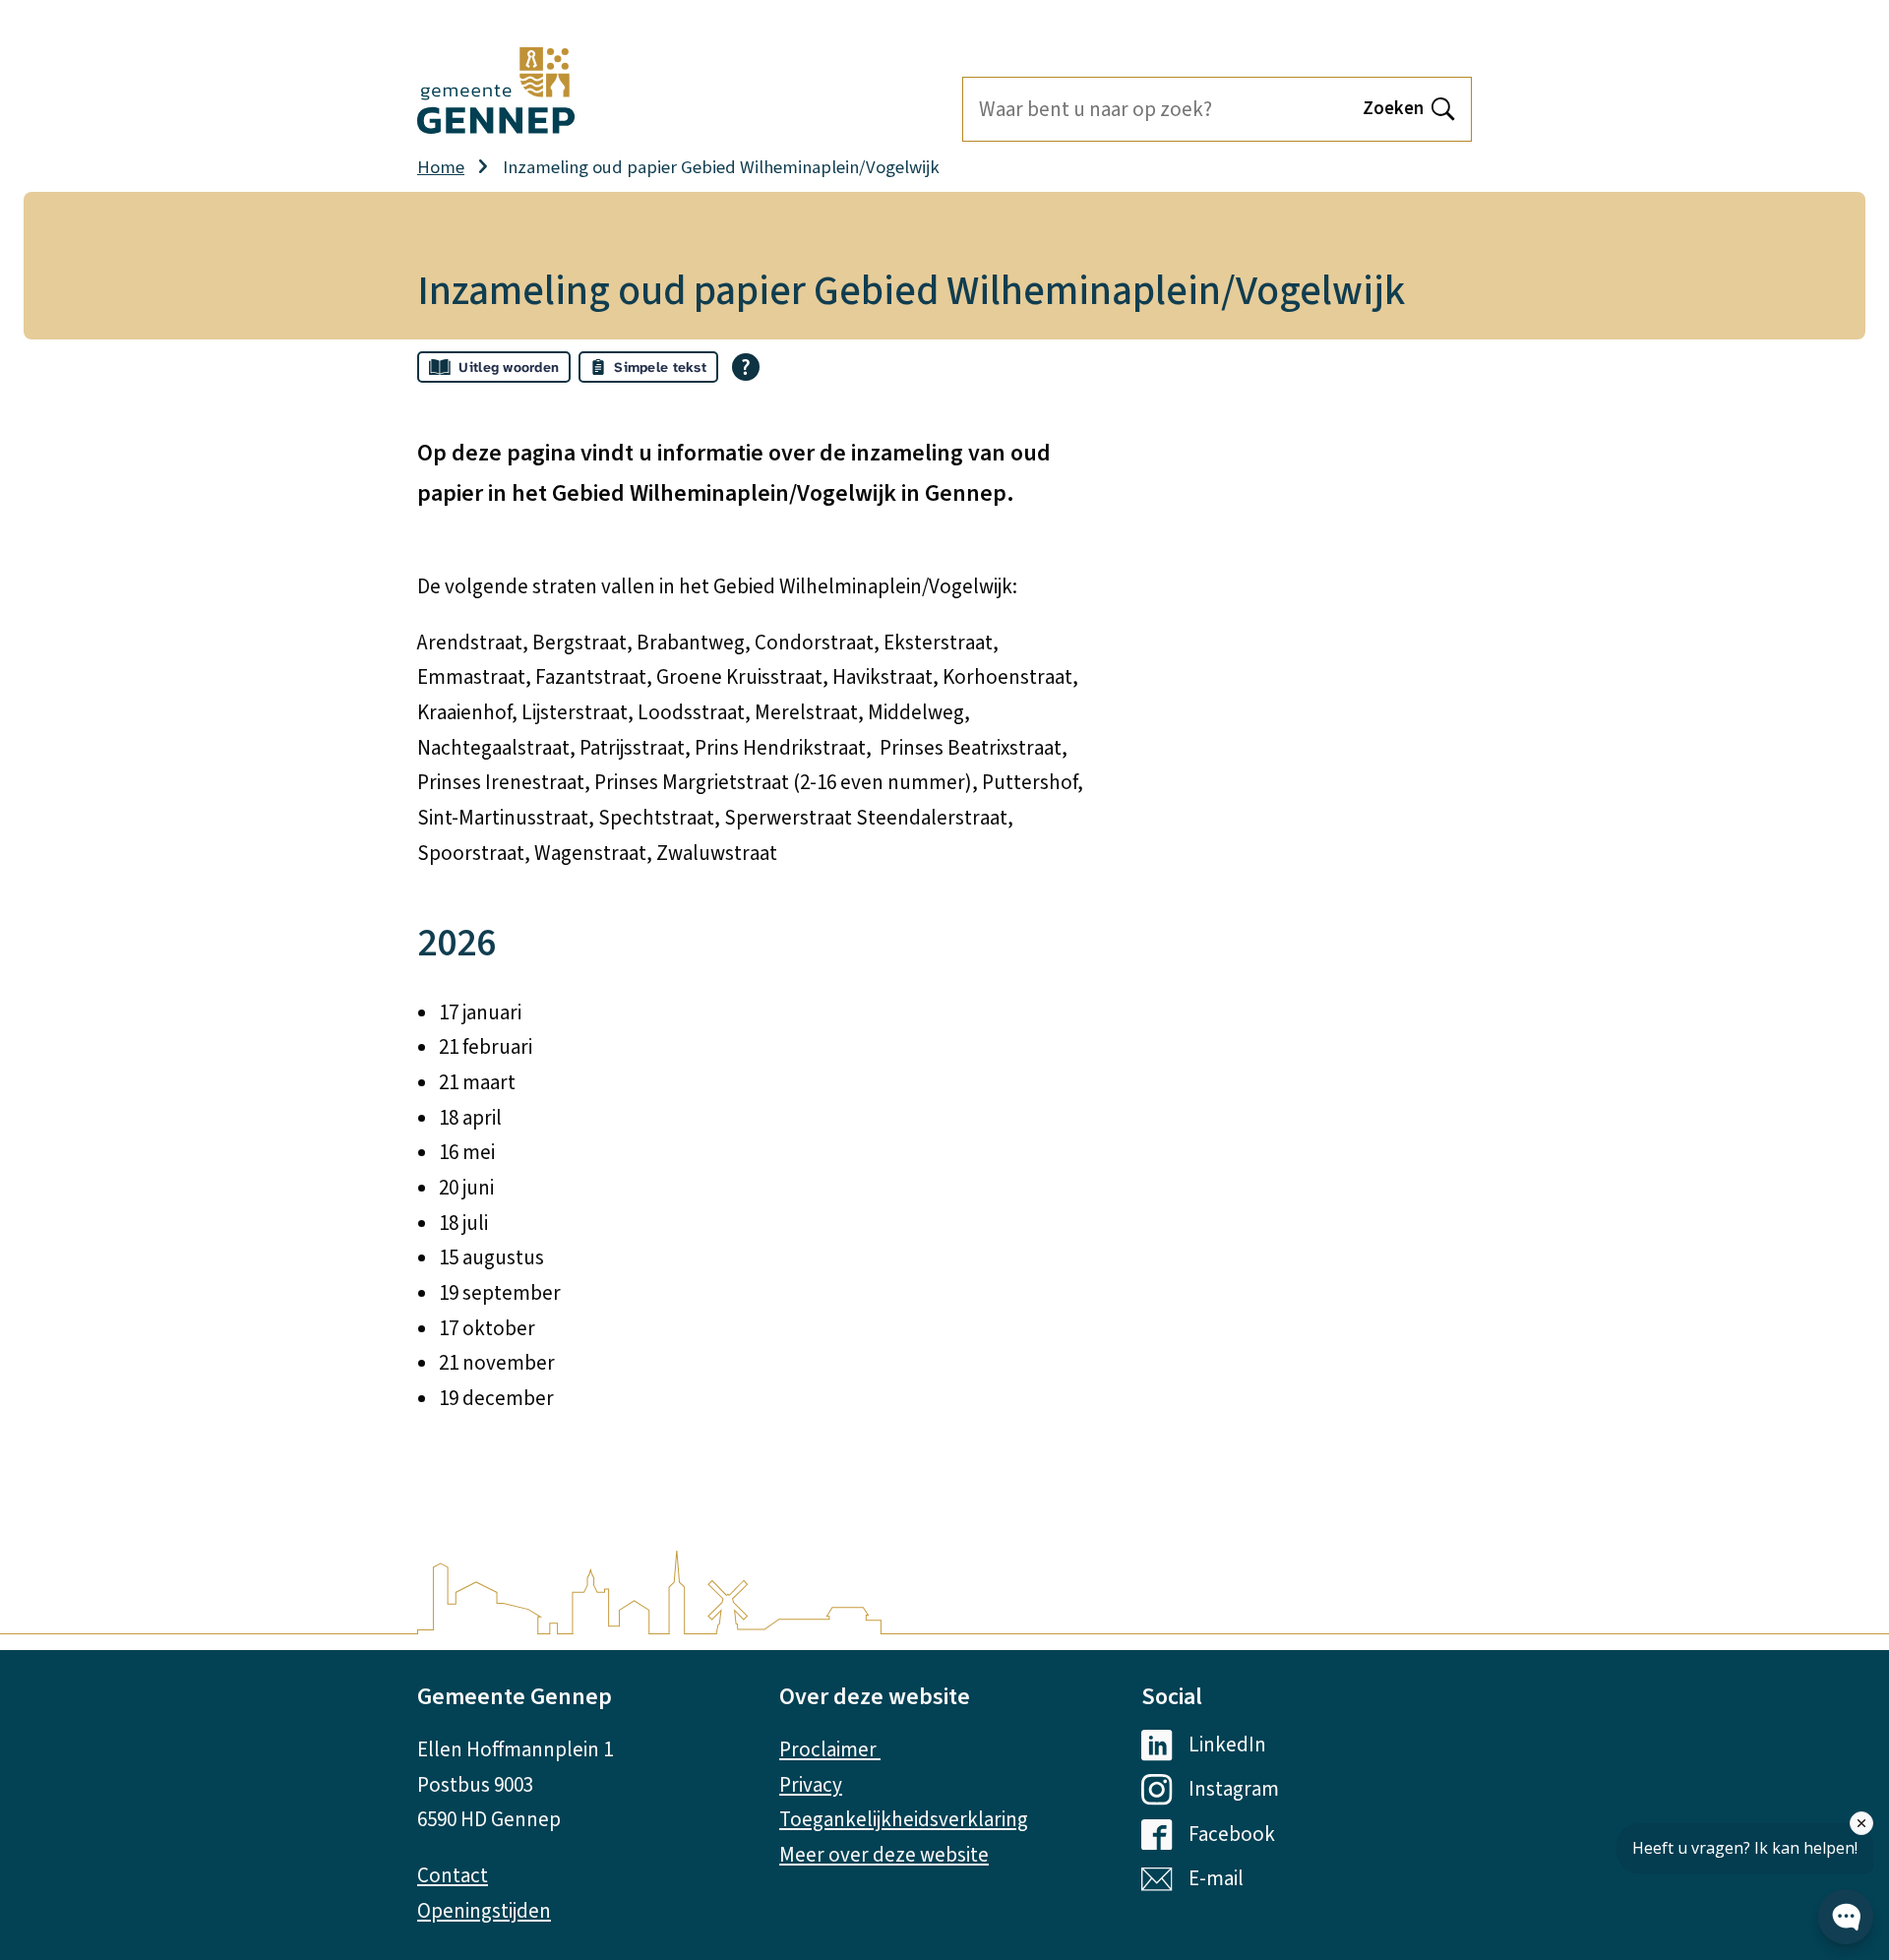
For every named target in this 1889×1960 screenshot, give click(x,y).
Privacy (811, 1785)
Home (441, 167)
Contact (453, 1875)
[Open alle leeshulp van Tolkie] (746, 367)
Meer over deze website (884, 1855)
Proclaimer (830, 1749)
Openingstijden (484, 1911)
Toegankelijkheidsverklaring (904, 1819)
